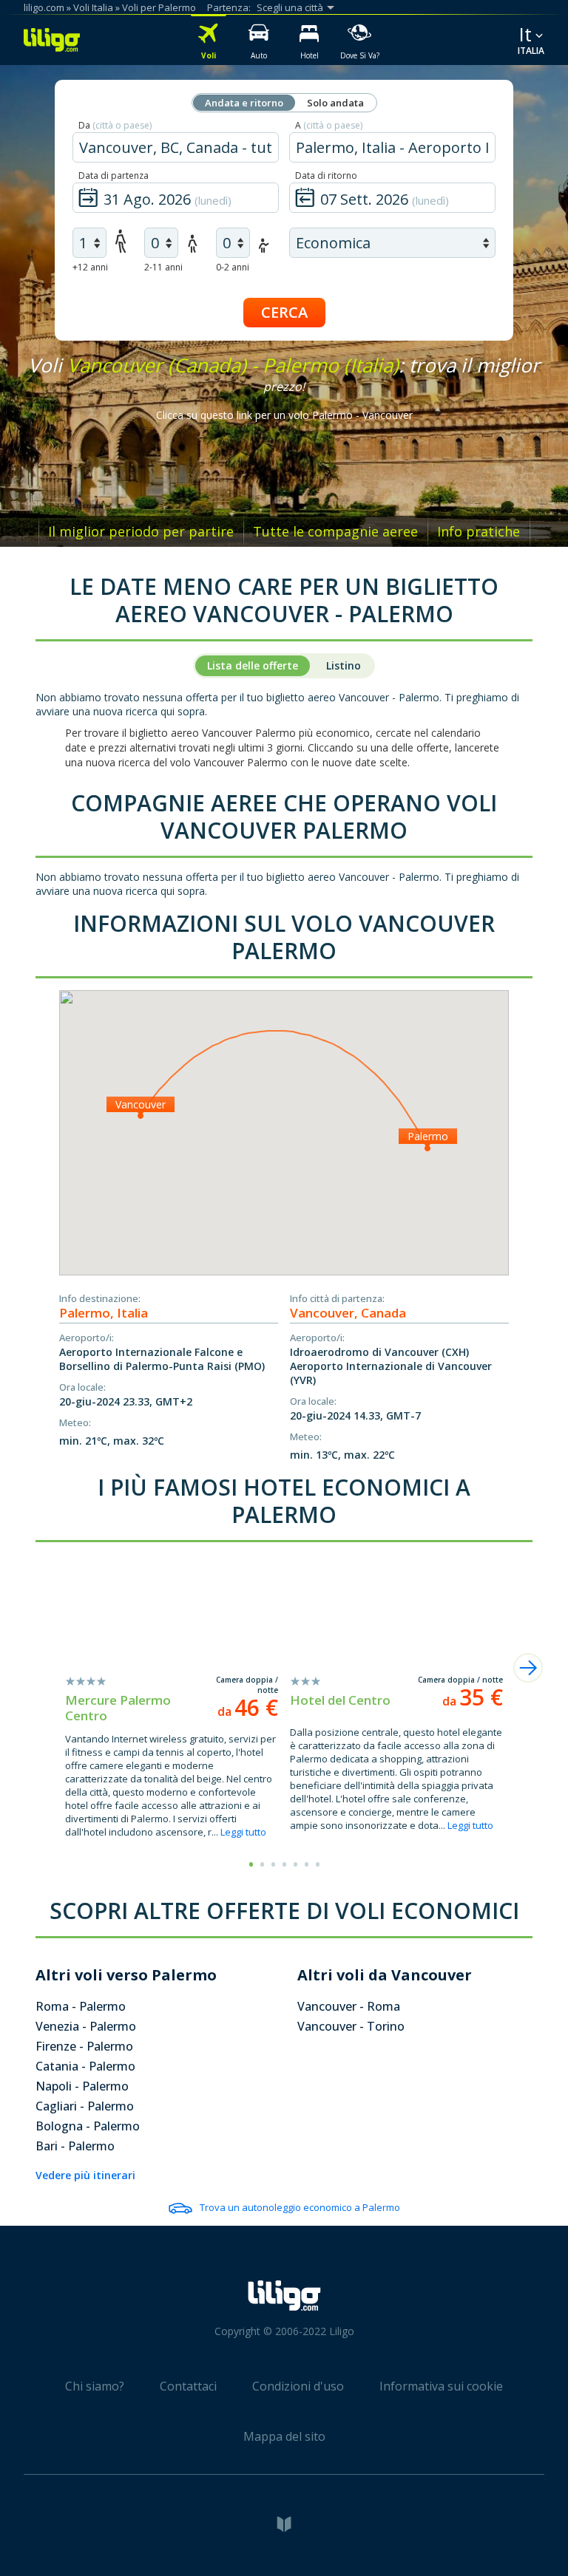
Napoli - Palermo (82, 2086)
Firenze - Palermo (84, 2046)
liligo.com (44, 7)
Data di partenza (114, 176)
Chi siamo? (95, 2386)
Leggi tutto (243, 1832)
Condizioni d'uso (298, 2386)
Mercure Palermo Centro (118, 1708)
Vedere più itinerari (85, 2175)
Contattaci (188, 2386)
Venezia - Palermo (86, 2026)
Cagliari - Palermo (85, 2106)
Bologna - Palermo (88, 2126)
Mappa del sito (284, 2436)
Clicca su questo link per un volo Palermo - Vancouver (284, 415)
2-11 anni (163, 267)
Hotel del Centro (340, 1700)
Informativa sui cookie (441, 2386)
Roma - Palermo (81, 2006)
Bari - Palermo (75, 2146)
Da (115, 125)
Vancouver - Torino (351, 2026)
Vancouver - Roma (349, 2006)
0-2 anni (233, 267)
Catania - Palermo (85, 2066)
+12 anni (90, 267)
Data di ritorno (326, 176)
